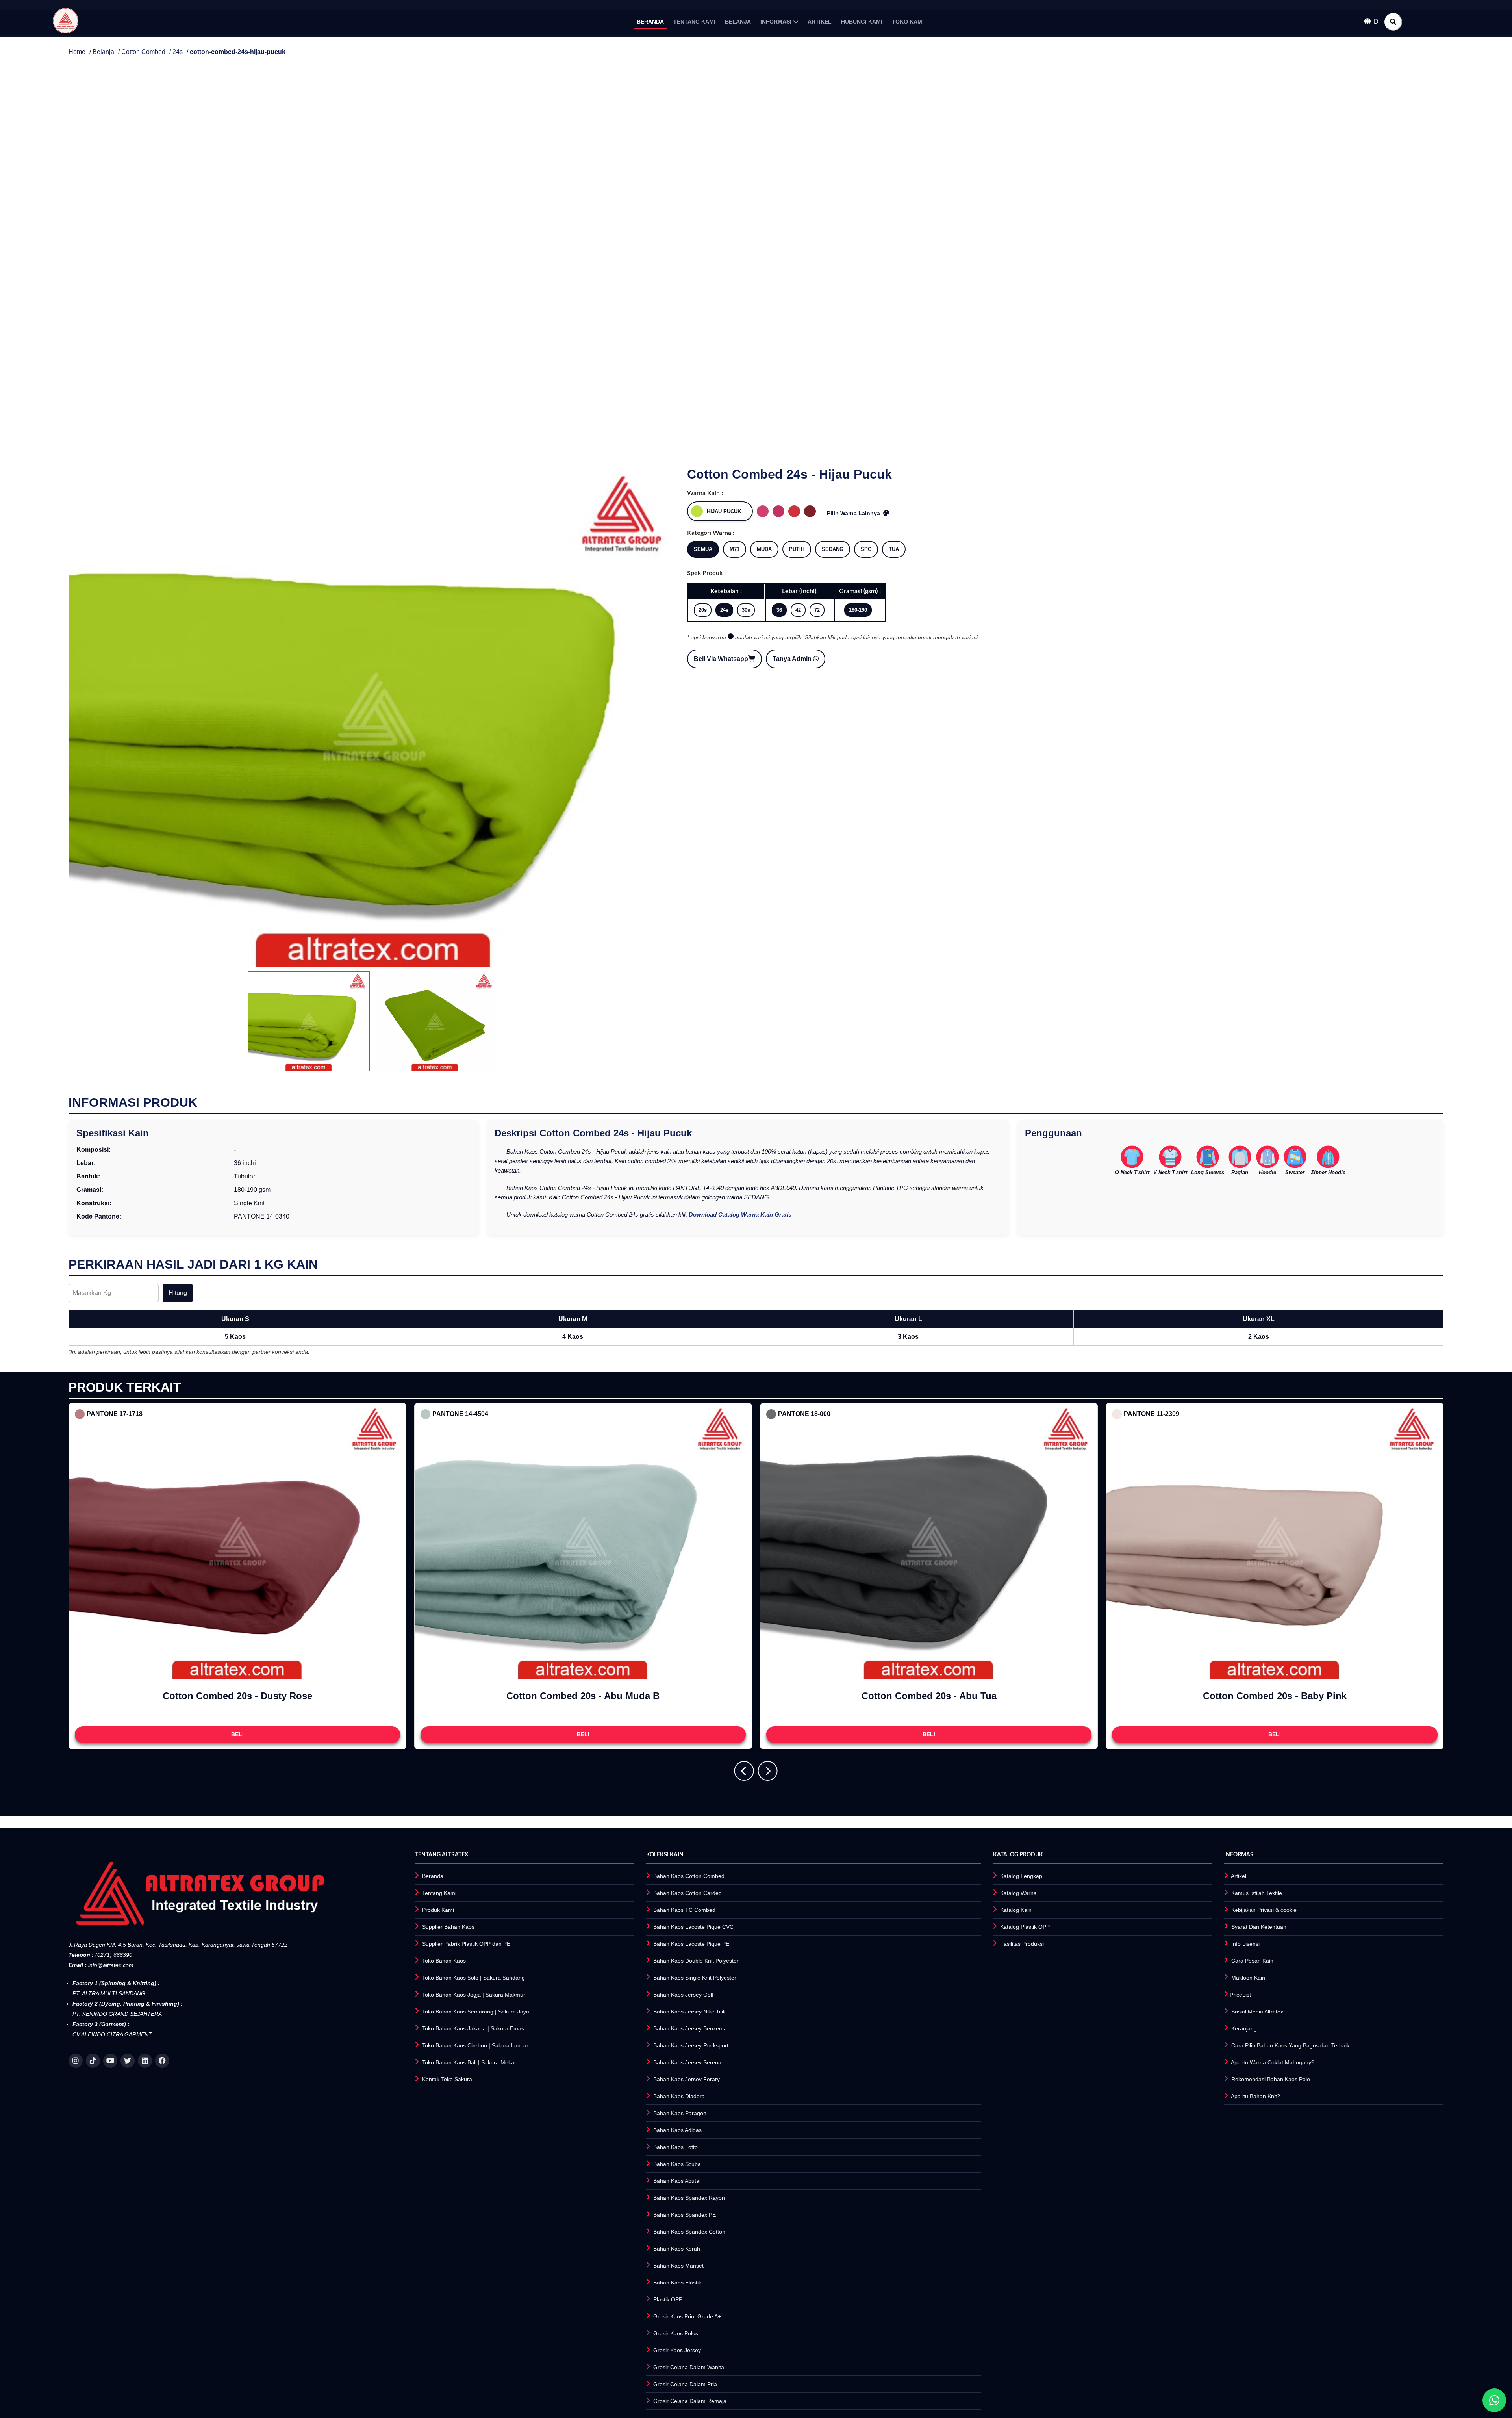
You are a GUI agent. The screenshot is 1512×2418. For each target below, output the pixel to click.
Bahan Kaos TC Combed (684, 1910)
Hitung (178, 1293)
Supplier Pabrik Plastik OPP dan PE (466, 1944)
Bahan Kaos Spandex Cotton (689, 2232)
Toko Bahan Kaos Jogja (451, 1995)
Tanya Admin (793, 659)
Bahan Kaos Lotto (675, 2147)
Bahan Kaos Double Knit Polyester (696, 1961)
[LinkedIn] (145, 2061)
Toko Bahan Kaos (444, 1961)
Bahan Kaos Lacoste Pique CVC (693, 1927)
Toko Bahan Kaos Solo (450, 1978)
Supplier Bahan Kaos (448, 1927)
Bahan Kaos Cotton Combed (689, 1876)
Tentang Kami (439, 1893)
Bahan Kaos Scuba (677, 2164)
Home (77, 52)
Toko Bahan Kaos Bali (449, 2062)
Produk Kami (438, 1910)
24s (178, 52)
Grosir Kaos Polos (676, 2333)
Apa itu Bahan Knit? (1255, 2096)
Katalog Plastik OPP (1025, 1927)
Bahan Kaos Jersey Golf (683, 1995)
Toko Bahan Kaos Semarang (458, 2012)
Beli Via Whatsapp (721, 659)
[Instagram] (76, 2061)
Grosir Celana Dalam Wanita (689, 2367)
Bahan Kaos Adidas (677, 2130)
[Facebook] (162, 2061)
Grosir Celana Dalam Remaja (690, 2401)
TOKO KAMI (908, 22)
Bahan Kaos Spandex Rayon (689, 2198)
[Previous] (744, 1771)
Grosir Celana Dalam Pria (685, 2384)
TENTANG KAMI (694, 22)
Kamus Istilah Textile (1257, 1893)
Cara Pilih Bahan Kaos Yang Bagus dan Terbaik (1290, 2045)
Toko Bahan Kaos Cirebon (455, 2045)
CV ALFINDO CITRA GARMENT (112, 2034)
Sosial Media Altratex (1257, 2012)
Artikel (1239, 1876)
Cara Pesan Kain (1252, 1961)
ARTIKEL (820, 22)
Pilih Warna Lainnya (853, 513)
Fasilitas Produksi (1022, 1944)
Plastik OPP (668, 2299)
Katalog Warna (1018, 1893)
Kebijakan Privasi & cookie (1264, 1910)
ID (1375, 21)
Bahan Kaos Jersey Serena (687, 2062)
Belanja (103, 52)
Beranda (433, 1876)
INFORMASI (776, 22)
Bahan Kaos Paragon (680, 2113)
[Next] (768, 1771)
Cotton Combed (143, 52)
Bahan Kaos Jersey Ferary (687, 2079)
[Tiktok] (93, 2061)
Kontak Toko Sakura (447, 2079)
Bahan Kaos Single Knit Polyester (695, 1978)
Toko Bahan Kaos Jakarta (454, 2028)
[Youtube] (110, 2061)
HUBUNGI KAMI (862, 22)
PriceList (1240, 1995)
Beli (237, 1734)
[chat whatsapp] (1494, 2400)
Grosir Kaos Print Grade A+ (687, 2316)
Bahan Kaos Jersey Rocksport (691, 2045)
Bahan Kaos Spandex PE (685, 2215)
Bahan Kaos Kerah (677, 2249)
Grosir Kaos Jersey (677, 2350)
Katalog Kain (1016, 1910)
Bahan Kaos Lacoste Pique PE (691, 1944)
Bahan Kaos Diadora (679, 2096)
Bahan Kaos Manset (678, 2266)
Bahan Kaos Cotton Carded (687, 1893)
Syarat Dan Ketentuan (1259, 1927)
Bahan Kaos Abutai (677, 2181)
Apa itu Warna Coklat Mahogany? (1273, 2062)
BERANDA (650, 22)
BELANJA (738, 22)
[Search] (1393, 22)
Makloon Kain (1248, 1978)
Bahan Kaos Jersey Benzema (690, 2028)
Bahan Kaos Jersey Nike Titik (689, 2012)
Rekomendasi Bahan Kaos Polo (1271, 2079)
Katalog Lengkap (1021, 1876)
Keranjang (1244, 2028)
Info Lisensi (1245, 1944)
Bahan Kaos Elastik (677, 2283)
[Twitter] (128, 2061)
